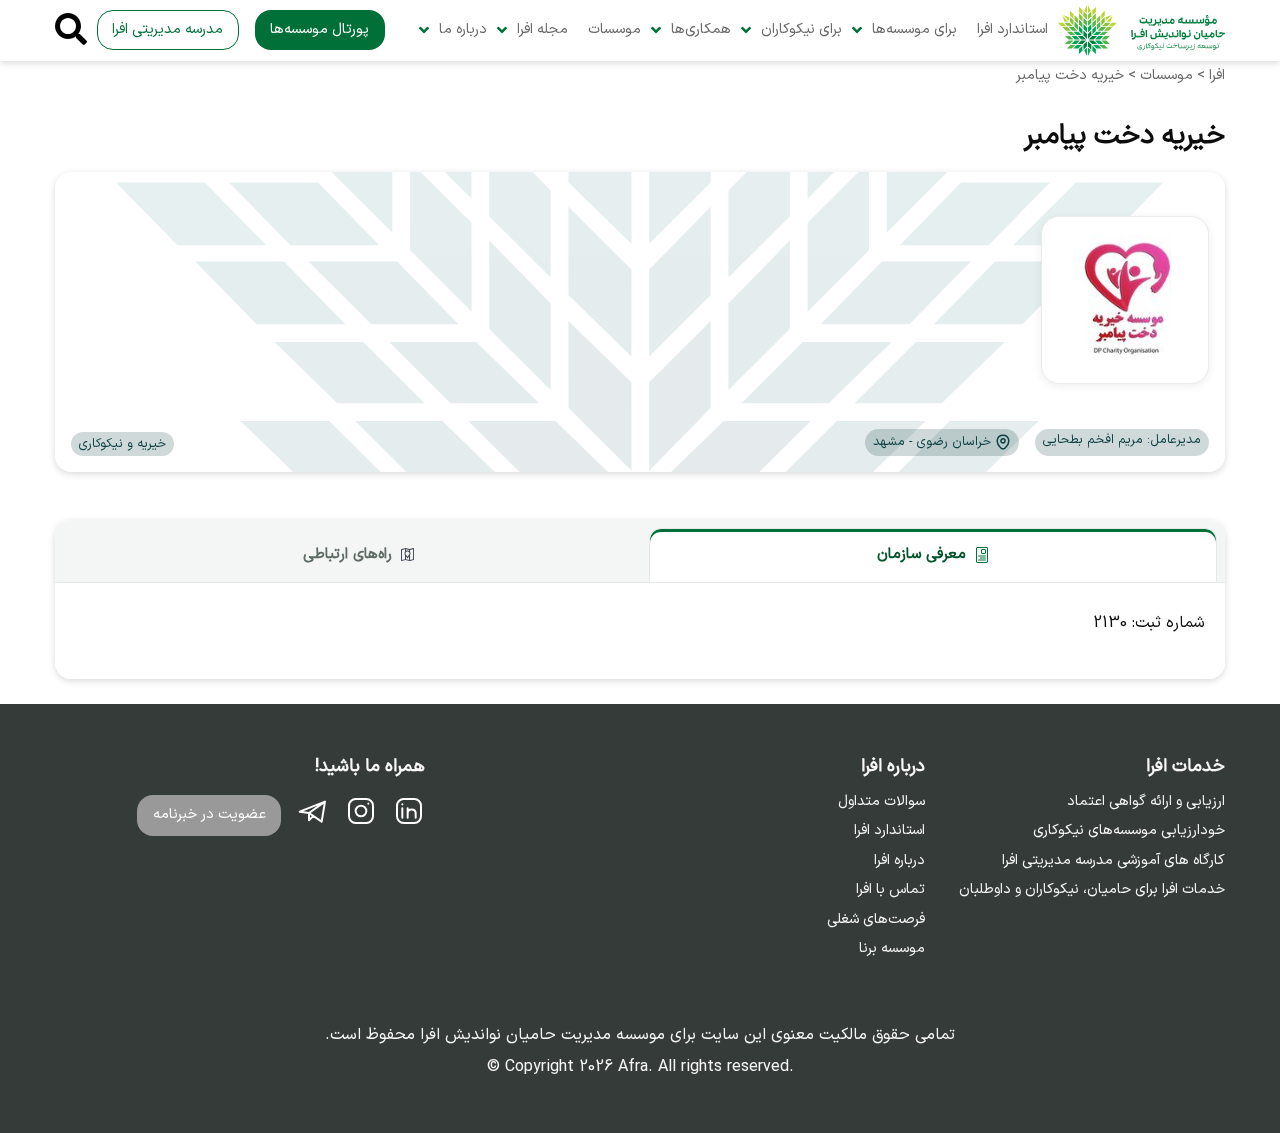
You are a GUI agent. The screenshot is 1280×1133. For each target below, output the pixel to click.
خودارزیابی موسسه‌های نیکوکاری (1129, 831)
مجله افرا (542, 29)
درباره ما (463, 29)
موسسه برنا (892, 949)
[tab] (933, 555)
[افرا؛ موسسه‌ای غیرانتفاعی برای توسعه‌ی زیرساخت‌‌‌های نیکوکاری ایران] (1141, 30)
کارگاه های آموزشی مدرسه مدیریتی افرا (1113, 861)
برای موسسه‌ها (914, 29)
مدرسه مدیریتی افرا (167, 29)
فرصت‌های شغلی (876, 920)
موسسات (614, 29)
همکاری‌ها (701, 29)
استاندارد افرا (1012, 29)
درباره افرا (899, 861)
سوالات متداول (881, 802)
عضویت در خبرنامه (209, 814)
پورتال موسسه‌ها (319, 29)
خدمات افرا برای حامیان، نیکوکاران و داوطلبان (1092, 890)
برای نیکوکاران (801, 29)
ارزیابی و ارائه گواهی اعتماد (1146, 802)
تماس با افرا (890, 890)
